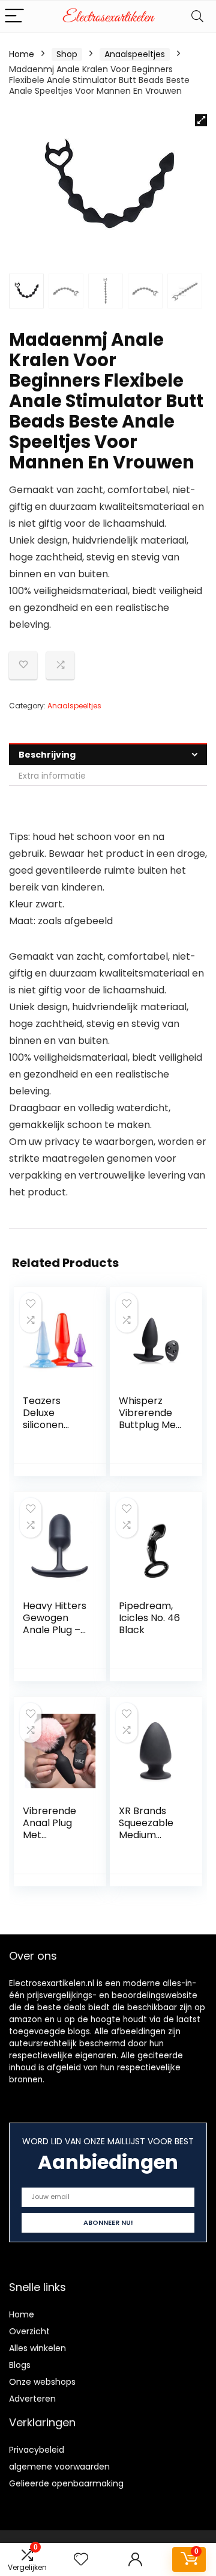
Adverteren (32, 2399)
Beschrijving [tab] (47, 755)
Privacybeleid (37, 2450)
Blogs (20, 2365)
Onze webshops (42, 2382)
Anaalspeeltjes (135, 54)
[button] (201, 120)
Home (22, 54)
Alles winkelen (37, 2348)
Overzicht (29, 2331)
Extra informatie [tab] (52, 776)
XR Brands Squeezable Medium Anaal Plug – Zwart (148, 1835)
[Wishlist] (81, 2559)
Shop (67, 54)
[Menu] (14, 17)
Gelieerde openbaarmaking (66, 2483)
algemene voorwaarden (59, 2467)
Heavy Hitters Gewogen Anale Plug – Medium (55, 1624)
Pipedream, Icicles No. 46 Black (149, 1618)
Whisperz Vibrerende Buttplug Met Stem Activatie (149, 1425)
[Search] (197, 17)
